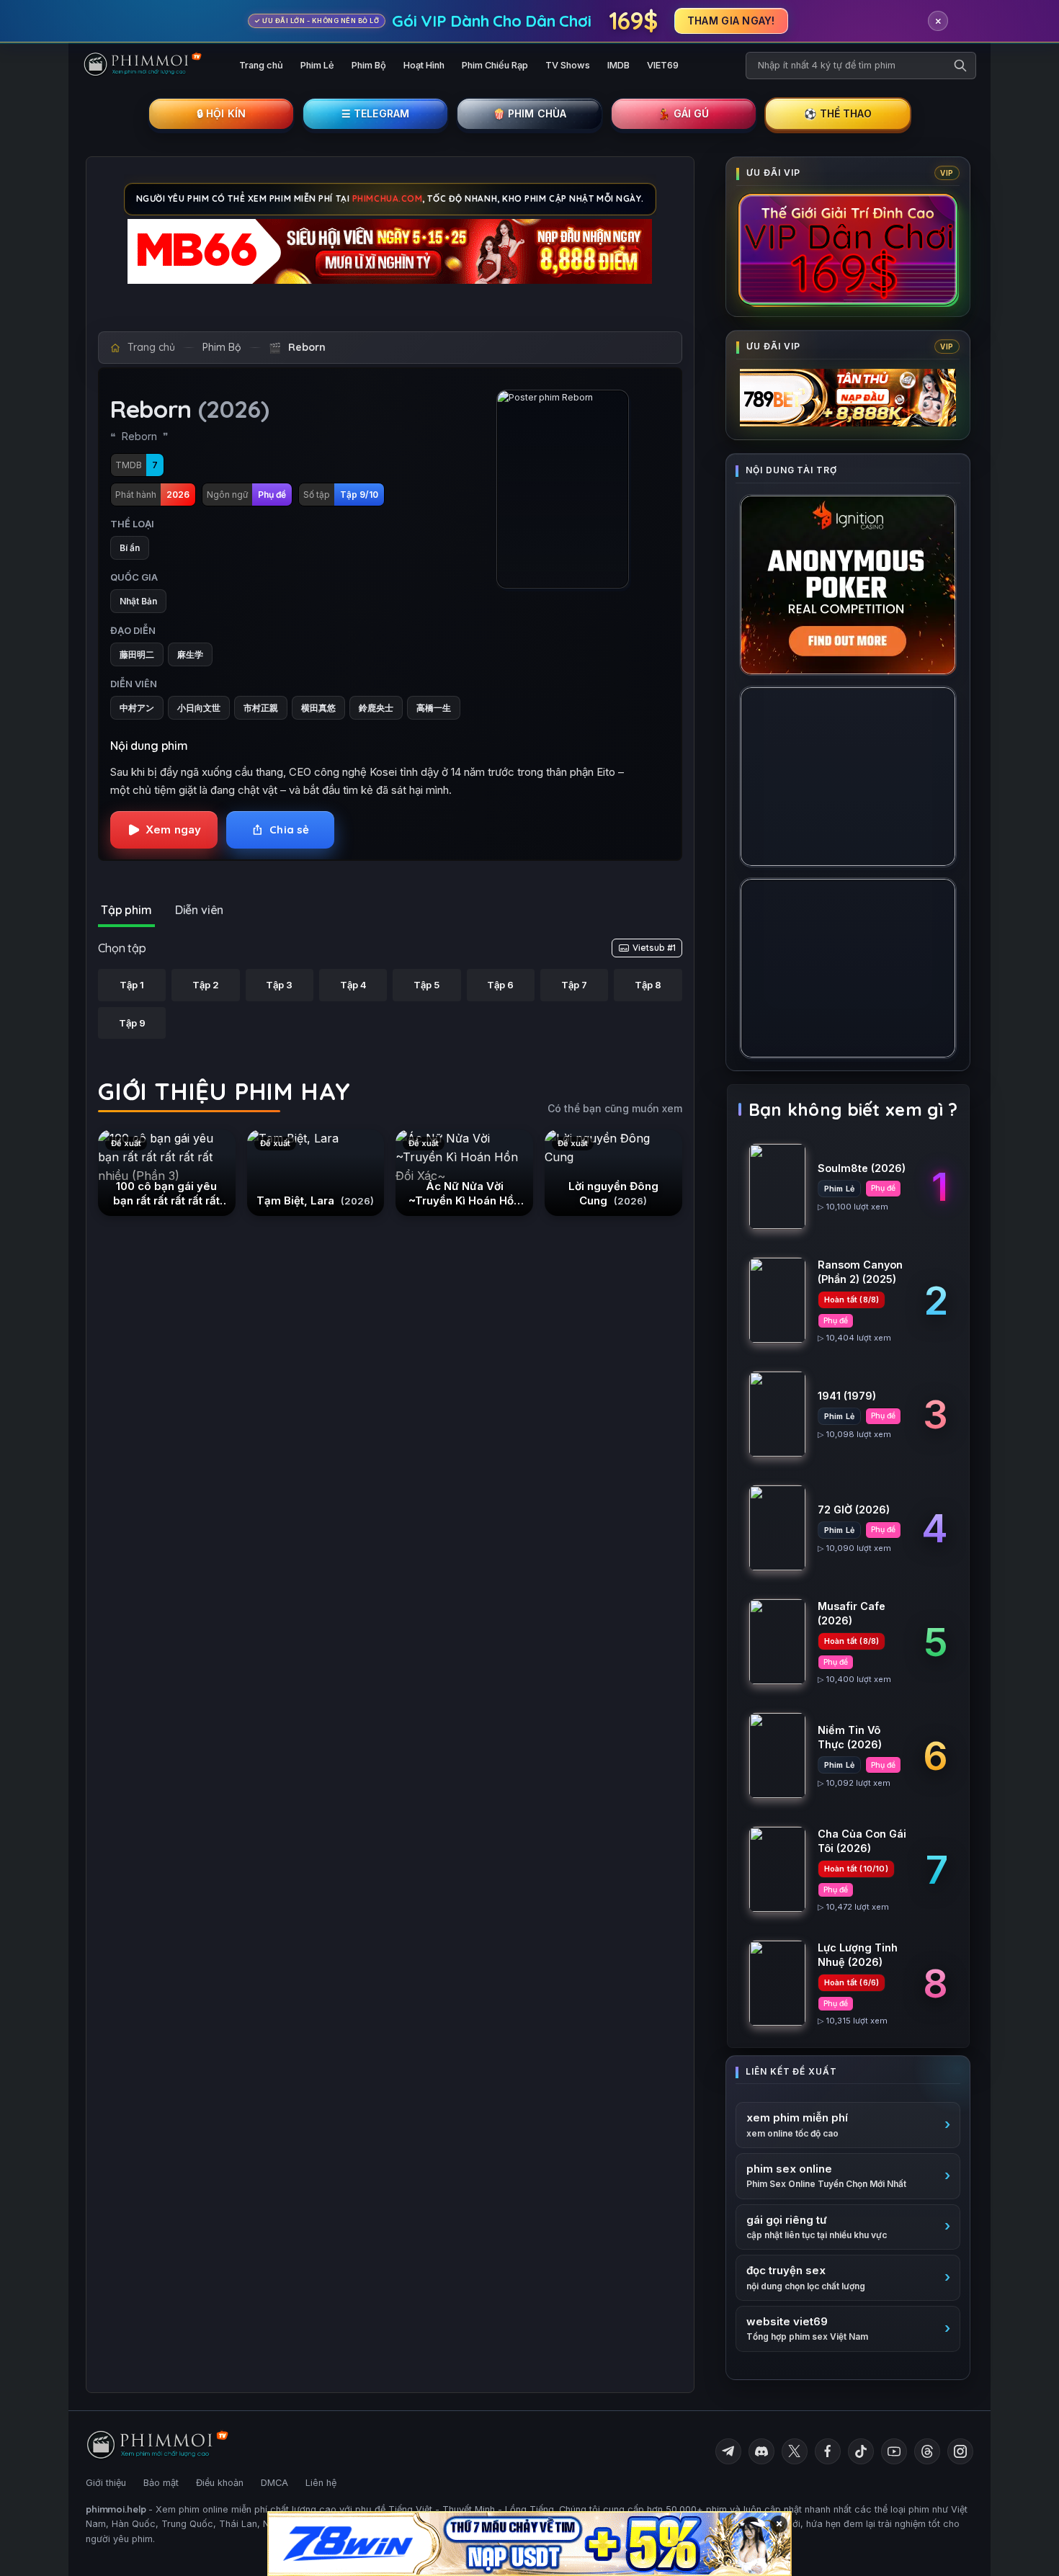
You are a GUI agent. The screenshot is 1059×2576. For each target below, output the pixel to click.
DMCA (274, 2483)
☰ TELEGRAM (376, 113)
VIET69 (663, 65)
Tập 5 (426, 985)
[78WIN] (529, 2544)
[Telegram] (728, 2451)
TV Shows (568, 65)
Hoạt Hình (424, 65)
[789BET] (848, 398)
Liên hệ (321, 2483)
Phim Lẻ (317, 65)
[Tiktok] (861, 2451)
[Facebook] (828, 2451)
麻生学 (190, 654)
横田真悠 (318, 708)
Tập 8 (648, 985)
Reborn (307, 347)
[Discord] (761, 2451)
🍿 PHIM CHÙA (530, 113)
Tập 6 (500, 985)
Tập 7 (574, 985)
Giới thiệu (106, 2483)
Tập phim (126, 910)
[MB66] (390, 251)
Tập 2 (206, 985)
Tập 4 (353, 985)
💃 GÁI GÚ (683, 113)
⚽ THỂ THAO (838, 113)
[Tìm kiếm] (960, 66)
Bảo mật (161, 2483)
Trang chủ (261, 65)
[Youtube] (894, 2451)
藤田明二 (137, 654)
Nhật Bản (138, 601)
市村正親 (261, 708)
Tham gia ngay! (731, 21)
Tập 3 (279, 985)
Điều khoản (220, 2483)
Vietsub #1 (654, 948)
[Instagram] (960, 2451)
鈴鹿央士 (376, 708)
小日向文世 (199, 708)
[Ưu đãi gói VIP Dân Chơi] (848, 249)
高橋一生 (434, 708)
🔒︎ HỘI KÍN (221, 113)
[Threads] (927, 2451)
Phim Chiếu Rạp (495, 65)
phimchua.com (388, 198)
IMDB (618, 65)
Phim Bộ (369, 65)
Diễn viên (200, 910)
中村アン (137, 708)
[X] (795, 2451)
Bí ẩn (130, 548)
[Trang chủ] (149, 66)
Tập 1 (132, 985)
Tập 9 (132, 1023)
